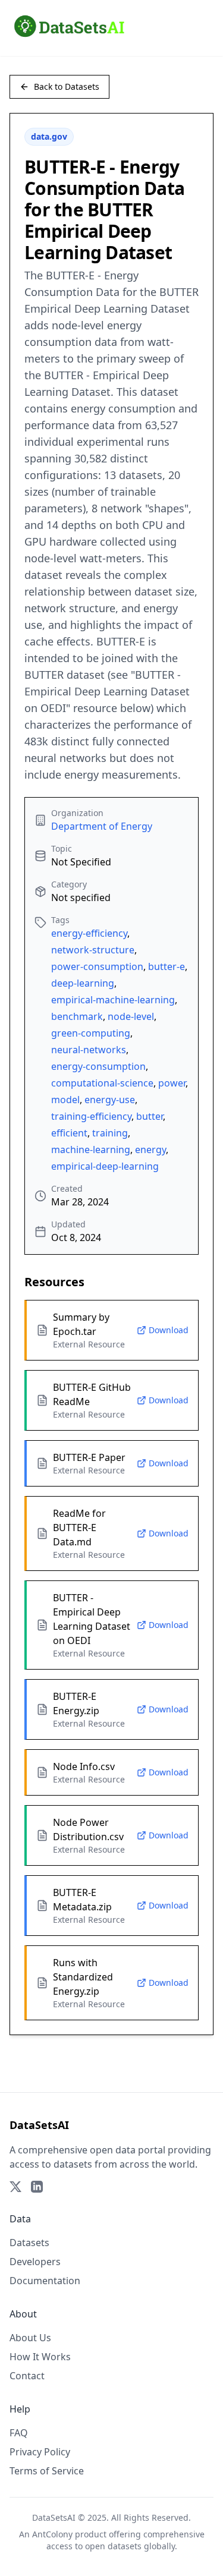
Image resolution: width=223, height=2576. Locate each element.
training (110, 1133)
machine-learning (91, 1150)
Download (169, 1330)
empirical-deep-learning (105, 1166)
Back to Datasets (67, 86)
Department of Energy (102, 826)
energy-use (110, 1100)
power (172, 1083)
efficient (69, 1133)
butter (150, 1116)
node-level (131, 1016)
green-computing (91, 1033)
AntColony (52, 2534)
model (65, 1100)
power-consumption (97, 966)
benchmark (77, 1016)
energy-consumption (98, 1066)
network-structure (93, 950)
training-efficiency (91, 1116)
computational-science (102, 1083)
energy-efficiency (89, 933)
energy (150, 1150)
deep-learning (83, 983)
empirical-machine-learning (113, 1000)
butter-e (167, 966)
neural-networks (89, 1050)
